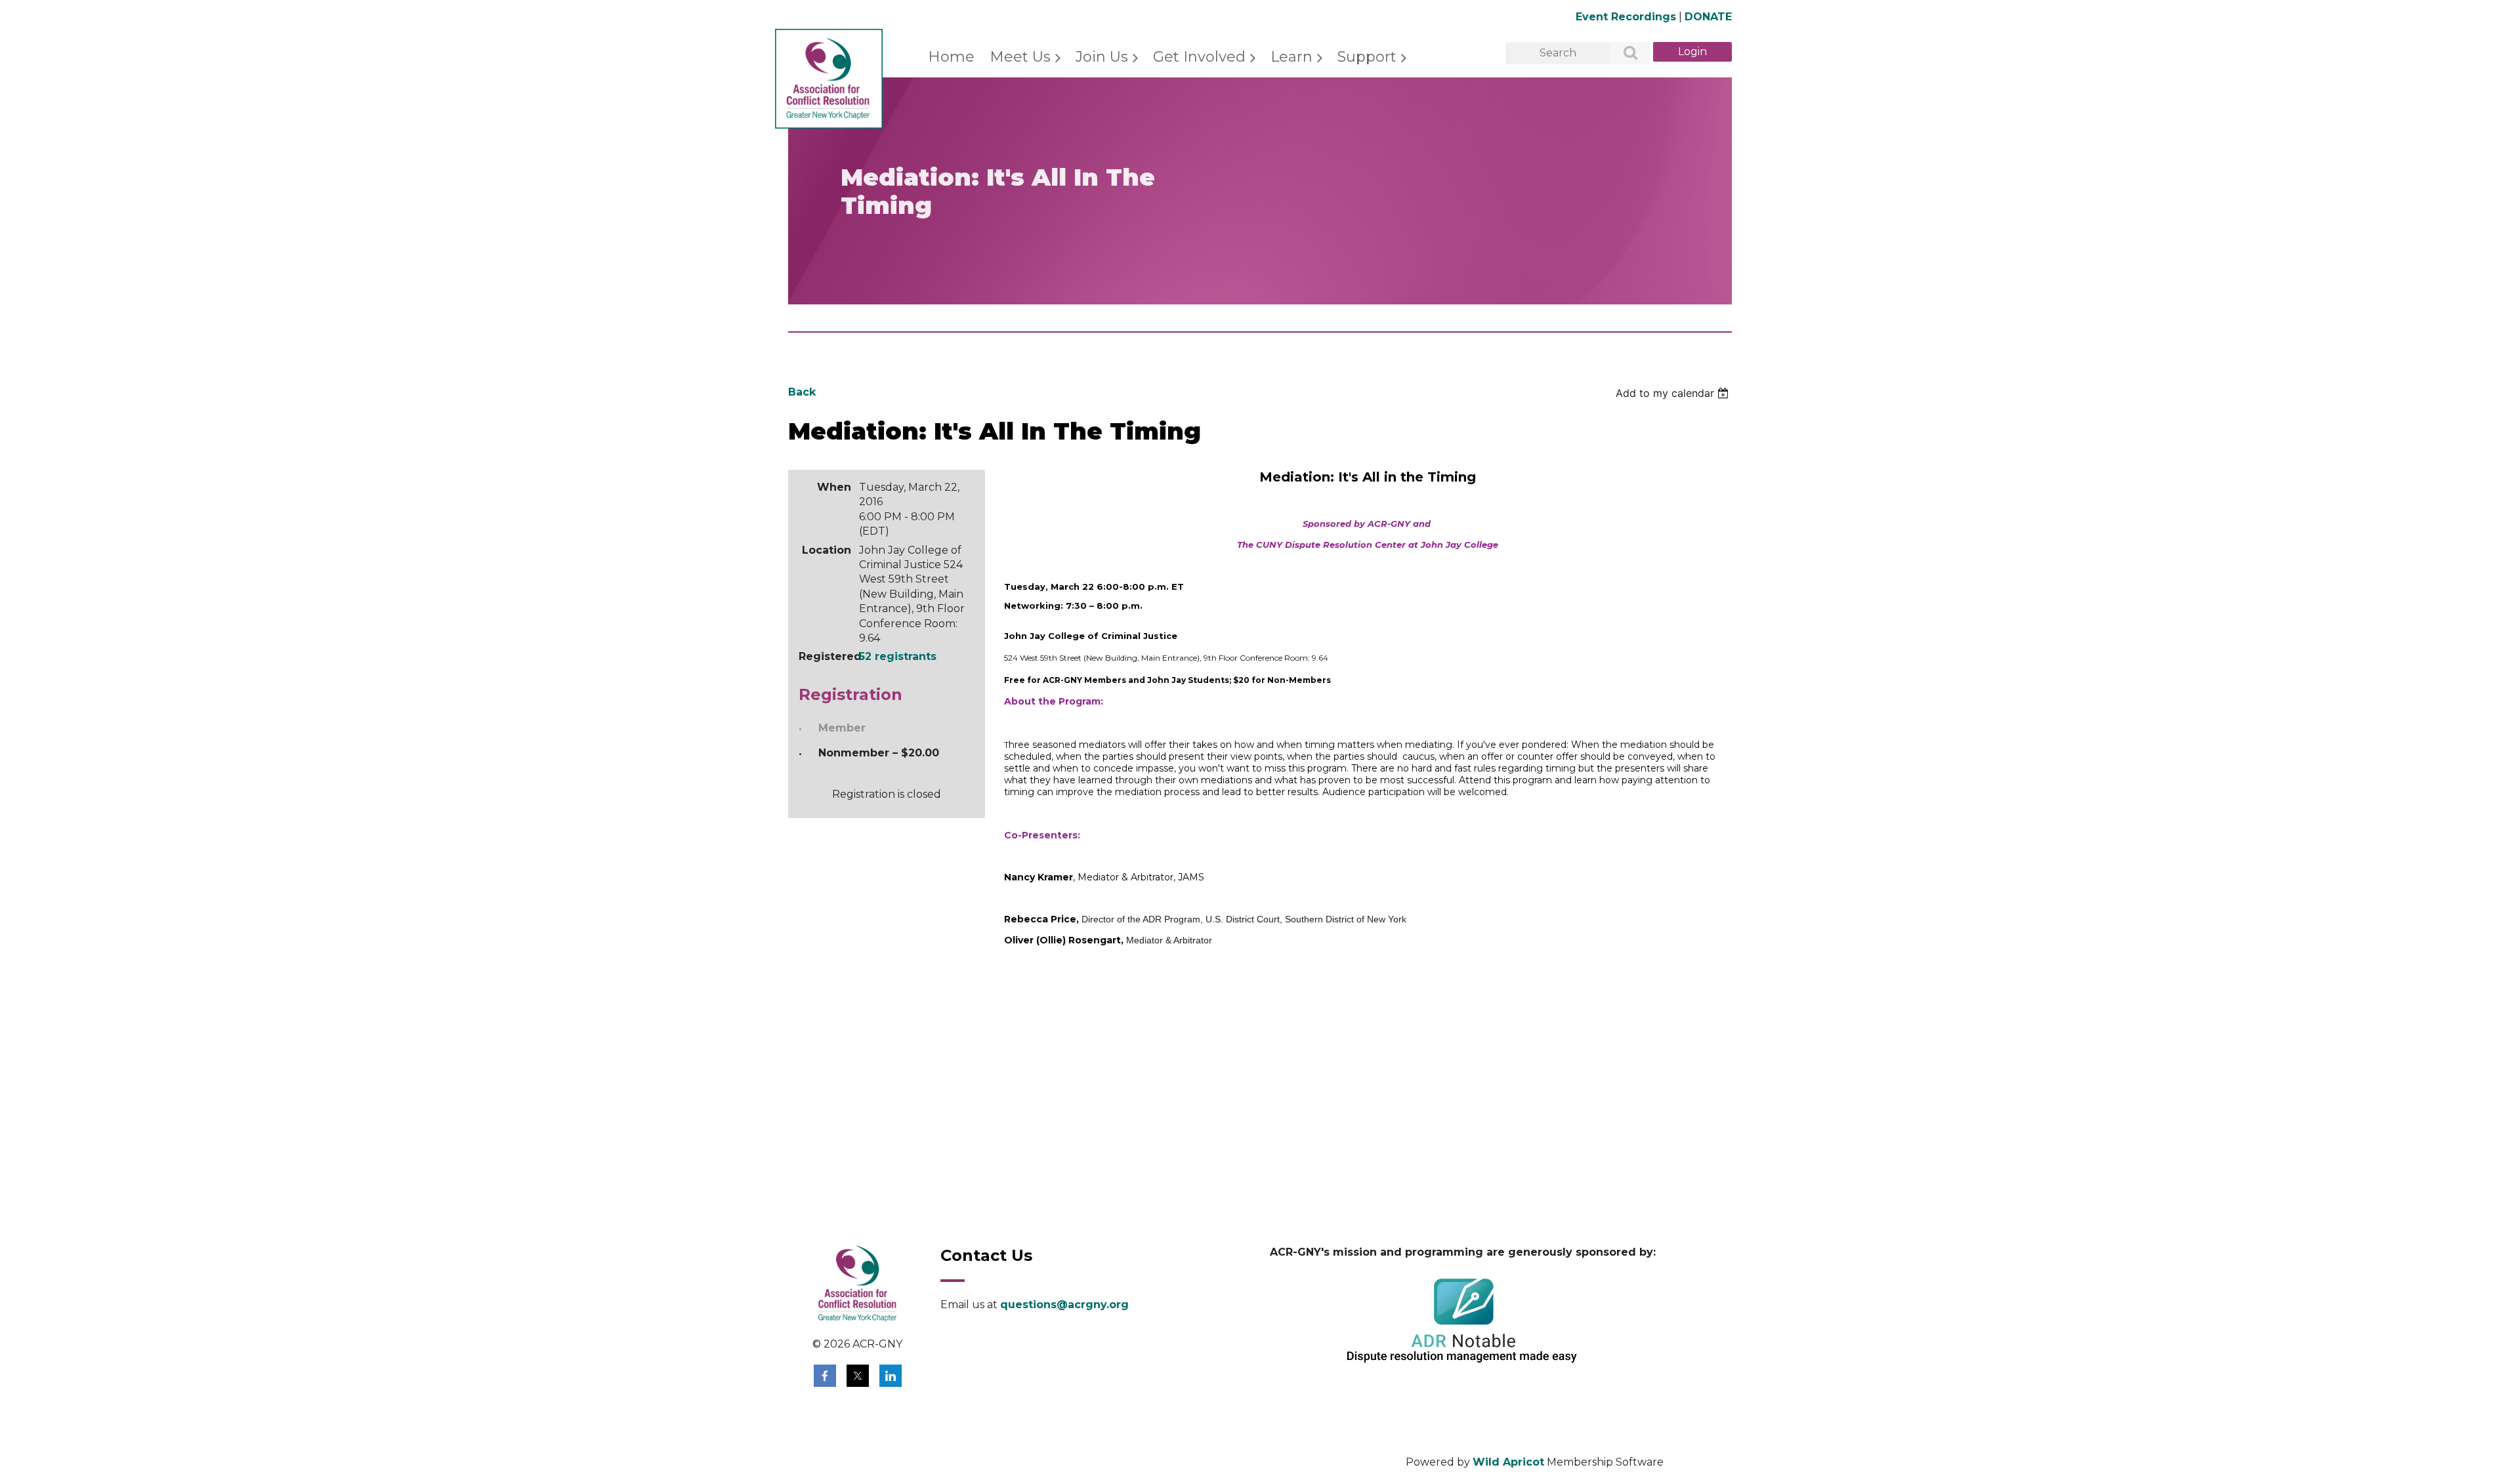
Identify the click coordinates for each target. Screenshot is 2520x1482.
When (834, 487)
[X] (858, 1376)
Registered (825, 656)
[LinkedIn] (891, 1376)
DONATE (1708, 17)
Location (827, 550)
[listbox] (1674, 393)
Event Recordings (1626, 17)
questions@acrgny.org (1064, 1305)
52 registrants (898, 656)
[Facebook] (825, 1376)
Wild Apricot (1508, 1462)
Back (802, 392)
